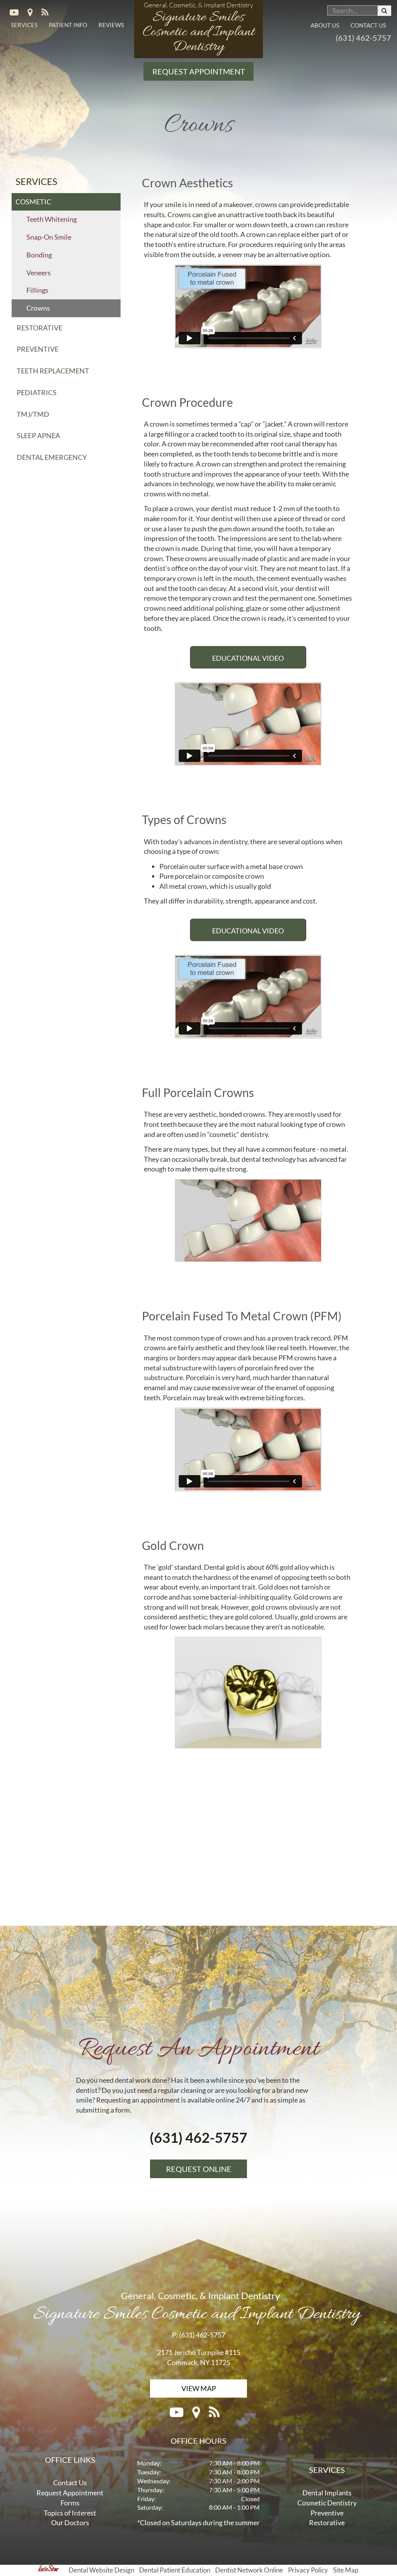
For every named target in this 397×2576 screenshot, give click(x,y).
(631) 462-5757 (363, 38)
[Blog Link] (49, 13)
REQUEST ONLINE (199, 2169)
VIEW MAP (199, 2388)
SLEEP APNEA (38, 435)
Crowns (38, 308)
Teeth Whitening (52, 219)
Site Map (346, 2570)
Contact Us (70, 2483)
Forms (70, 2503)
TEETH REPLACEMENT (53, 371)
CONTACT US (368, 25)
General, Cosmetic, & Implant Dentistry (197, 2306)
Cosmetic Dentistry (327, 2503)
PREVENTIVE (38, 349)
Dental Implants (327, 2493)
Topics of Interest (70, 2513)
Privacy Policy (308, 2570)
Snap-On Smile (49, 237)
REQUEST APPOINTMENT (199, 71)
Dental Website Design (101, 2570)
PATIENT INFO (68, 25)
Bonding (39, 255)
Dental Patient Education (175, 2570)
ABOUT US (325, 25)
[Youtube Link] (19, 13)
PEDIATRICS (37, 392)
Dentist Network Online (249, 2570)
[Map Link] (35, 13)
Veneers (39, 273)
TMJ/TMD (33, 414)
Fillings (37, 290)
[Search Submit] (384, 11)
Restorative (327, 2522)
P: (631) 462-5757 (198, 2335)
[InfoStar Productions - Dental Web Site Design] (65, 2570)
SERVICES (24, 25)
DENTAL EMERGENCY (52, 457)
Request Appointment (70, 2493)
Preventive (327, 2513)
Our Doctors (70, 2522)
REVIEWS (111, 25)
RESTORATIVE (40, 328)
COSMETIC (33, 202)
